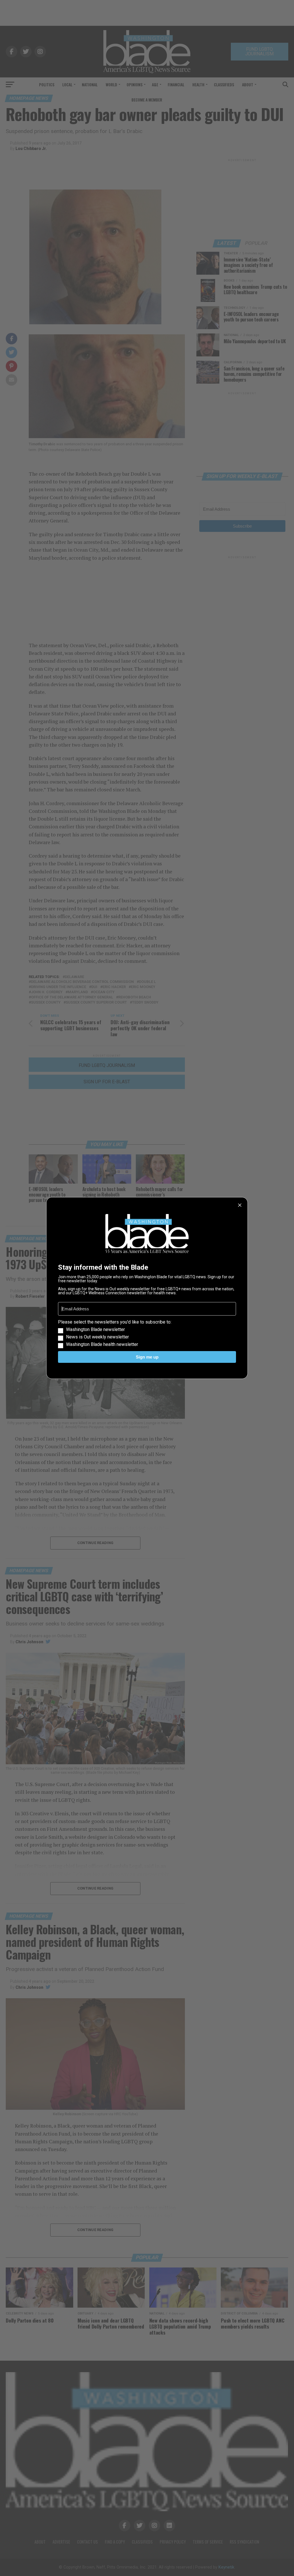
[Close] (240, 1205)
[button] (147, 1333)
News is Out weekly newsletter (97, 1337)
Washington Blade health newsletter (102, 1344)
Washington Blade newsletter (95, 1330)
